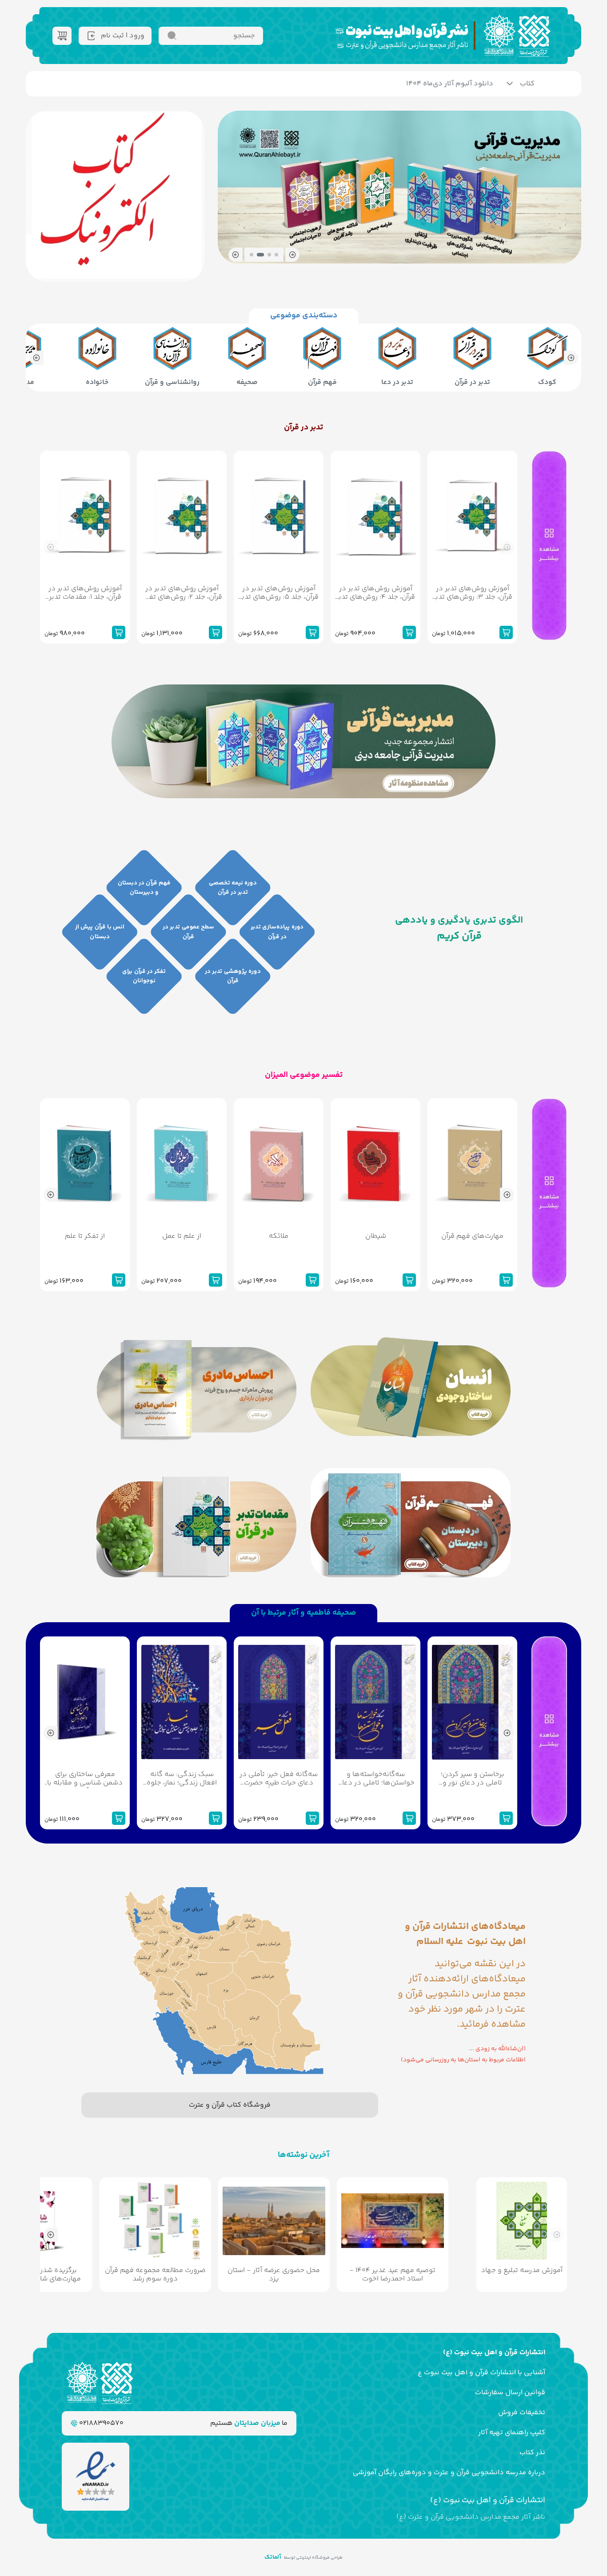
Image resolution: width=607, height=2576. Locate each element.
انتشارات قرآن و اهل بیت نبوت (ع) (494, 2353)
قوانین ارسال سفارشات (510, 2393)
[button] (292, 255)
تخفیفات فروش (522, 2413)
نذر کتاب (532, 2453)
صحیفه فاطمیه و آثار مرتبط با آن (303, 1613)
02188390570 (100, 2423)
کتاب (527, 84)
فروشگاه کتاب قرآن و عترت (230, 2105)
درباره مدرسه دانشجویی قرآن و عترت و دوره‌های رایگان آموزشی (449, 2473)
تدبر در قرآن (303, 428)
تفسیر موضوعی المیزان (304, 1075)
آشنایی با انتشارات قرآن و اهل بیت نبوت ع (481, 2373)
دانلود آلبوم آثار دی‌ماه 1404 (450, 84)
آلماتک (273, 2557)
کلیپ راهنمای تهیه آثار (512, 2433)
